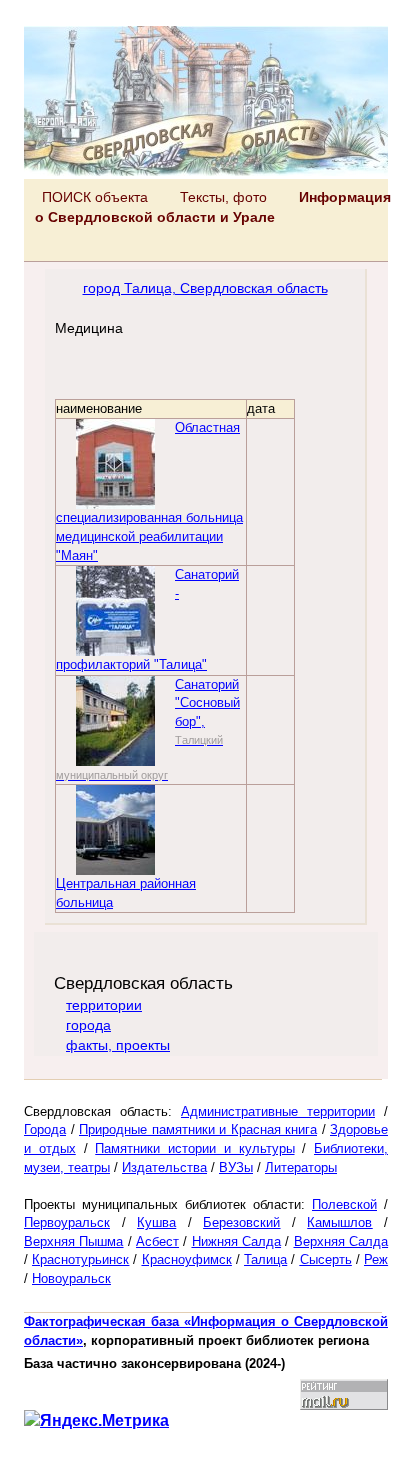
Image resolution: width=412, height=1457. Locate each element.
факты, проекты (118, 1045)
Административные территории (278, 1111)
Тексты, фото (223, 197)
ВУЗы (236, 1167)
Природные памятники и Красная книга (198, 1129)
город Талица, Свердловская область (205, 288)
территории (104, 1005)
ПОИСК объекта (95, 197)
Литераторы (301, 1167)
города (88, 1025)
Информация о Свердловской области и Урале (213, 207)
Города (45, 1129)
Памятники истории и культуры (194, 1148)
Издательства (164, 1167)
